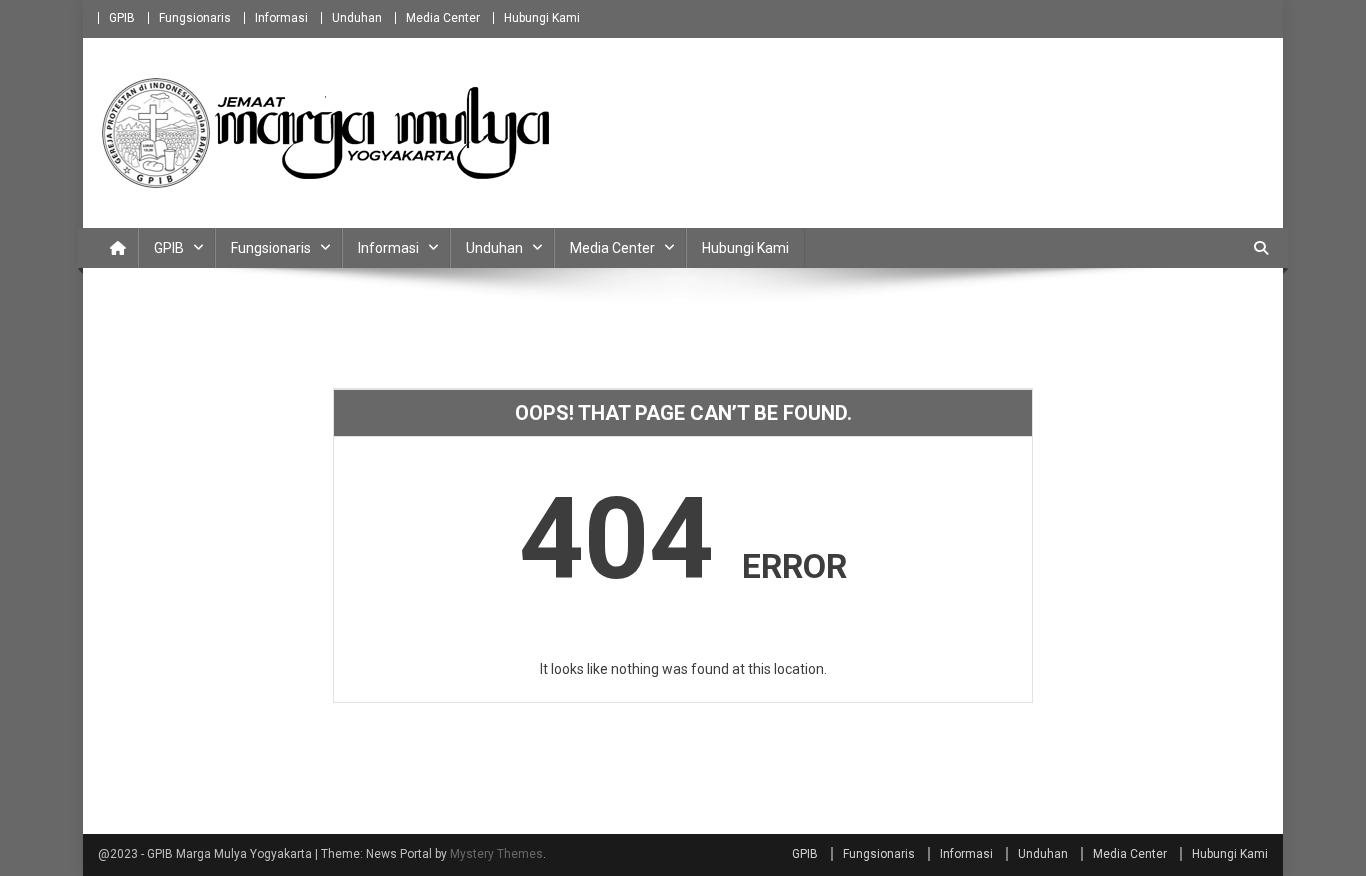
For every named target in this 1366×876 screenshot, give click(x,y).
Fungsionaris (195, 18)
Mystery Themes (496, 854)
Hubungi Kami (542, 18)
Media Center (443, 18)
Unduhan (357, 18)
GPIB (122, 18)
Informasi (281, 18)
